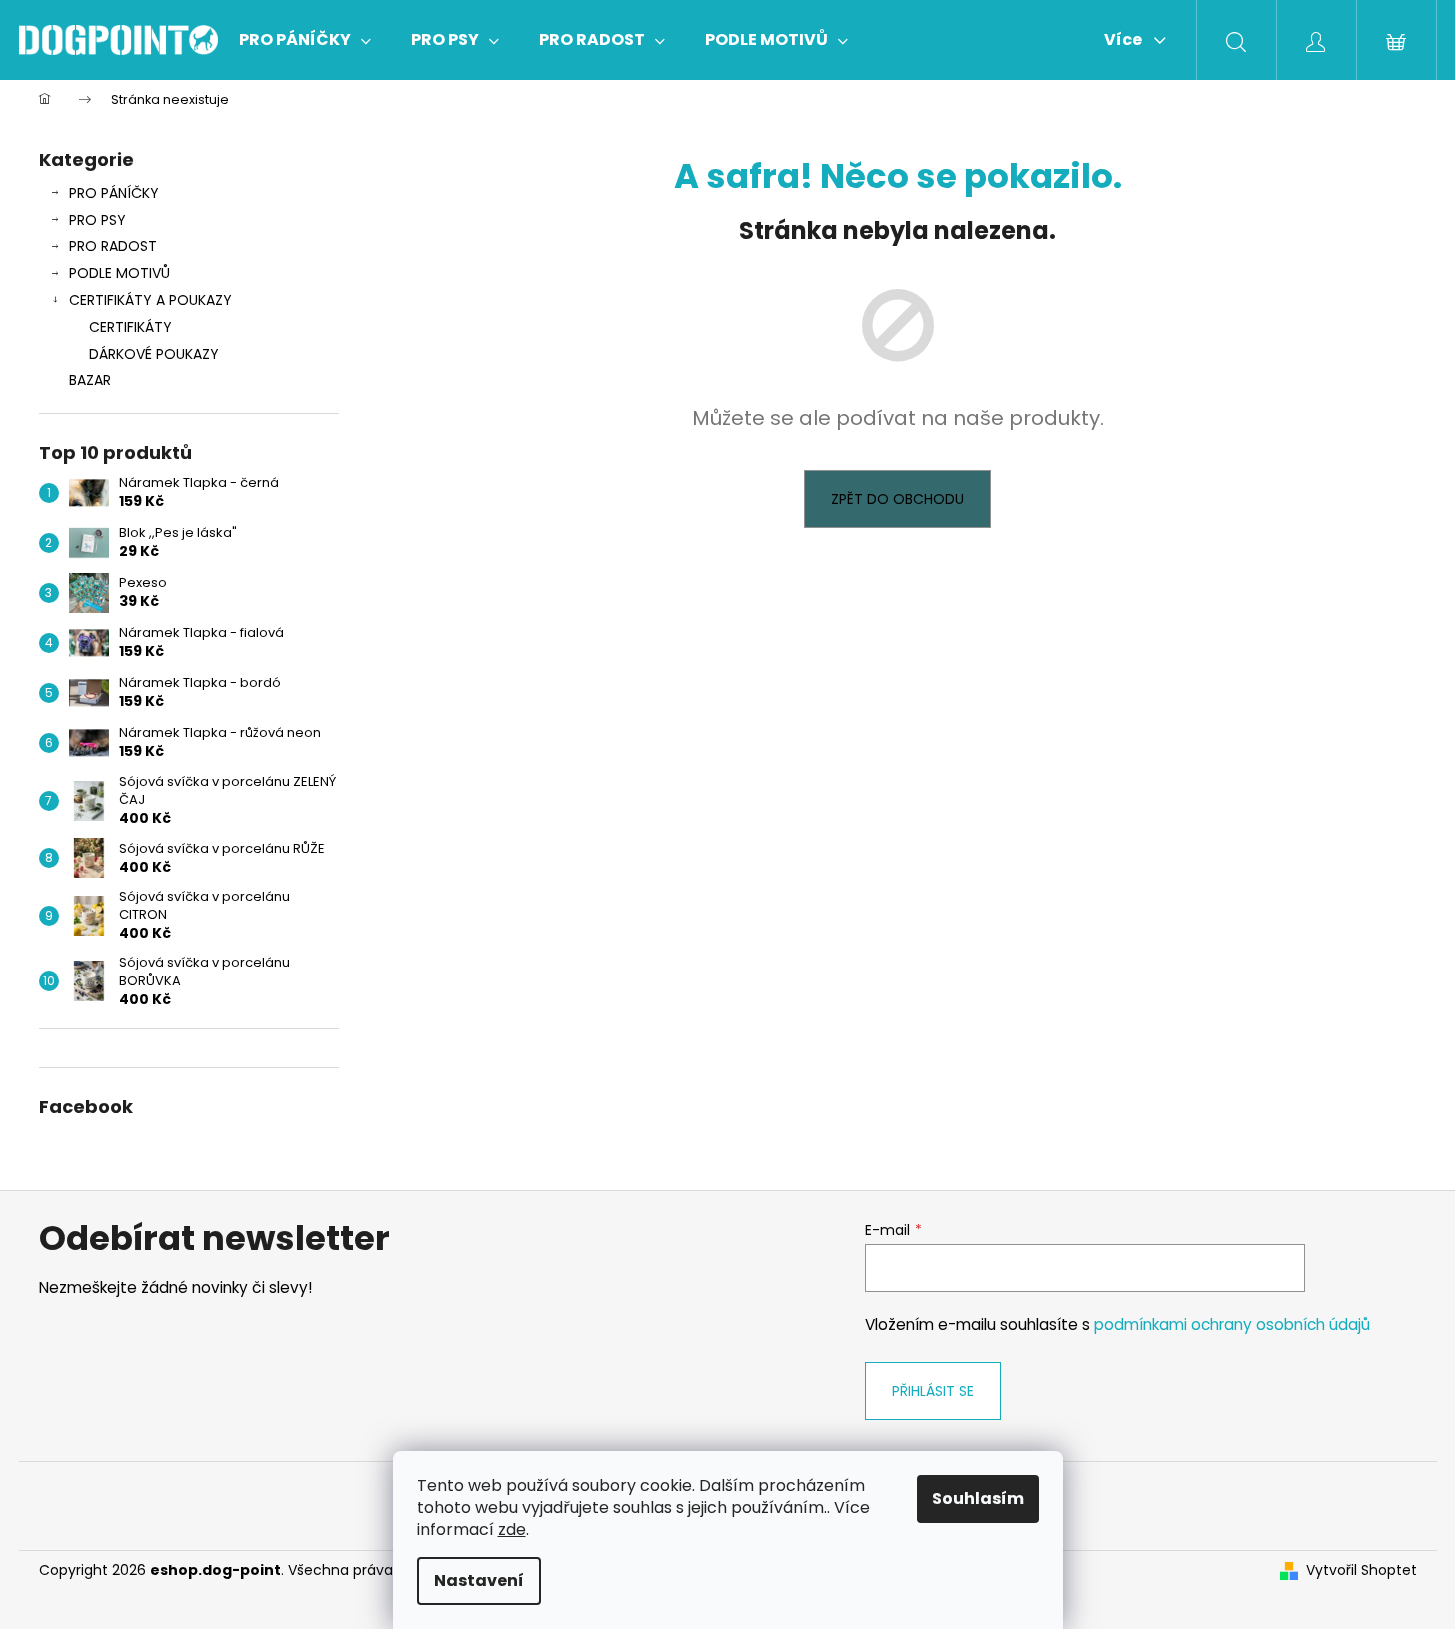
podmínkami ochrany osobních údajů (1232, 1324)
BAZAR (90, 380)
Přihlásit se (933, 1391)
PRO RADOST (113, 246)
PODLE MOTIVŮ (119, 273)
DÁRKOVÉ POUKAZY (154, 354)
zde (512, 1529)
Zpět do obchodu (897, 499)
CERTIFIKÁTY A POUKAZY (150, 300)
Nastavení (479, 1580)
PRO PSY (97, 220)
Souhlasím (978, 1498)
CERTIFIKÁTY (130, 327)
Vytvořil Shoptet (1361, 1570)
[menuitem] (305, 40)
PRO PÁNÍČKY (114, 193)
